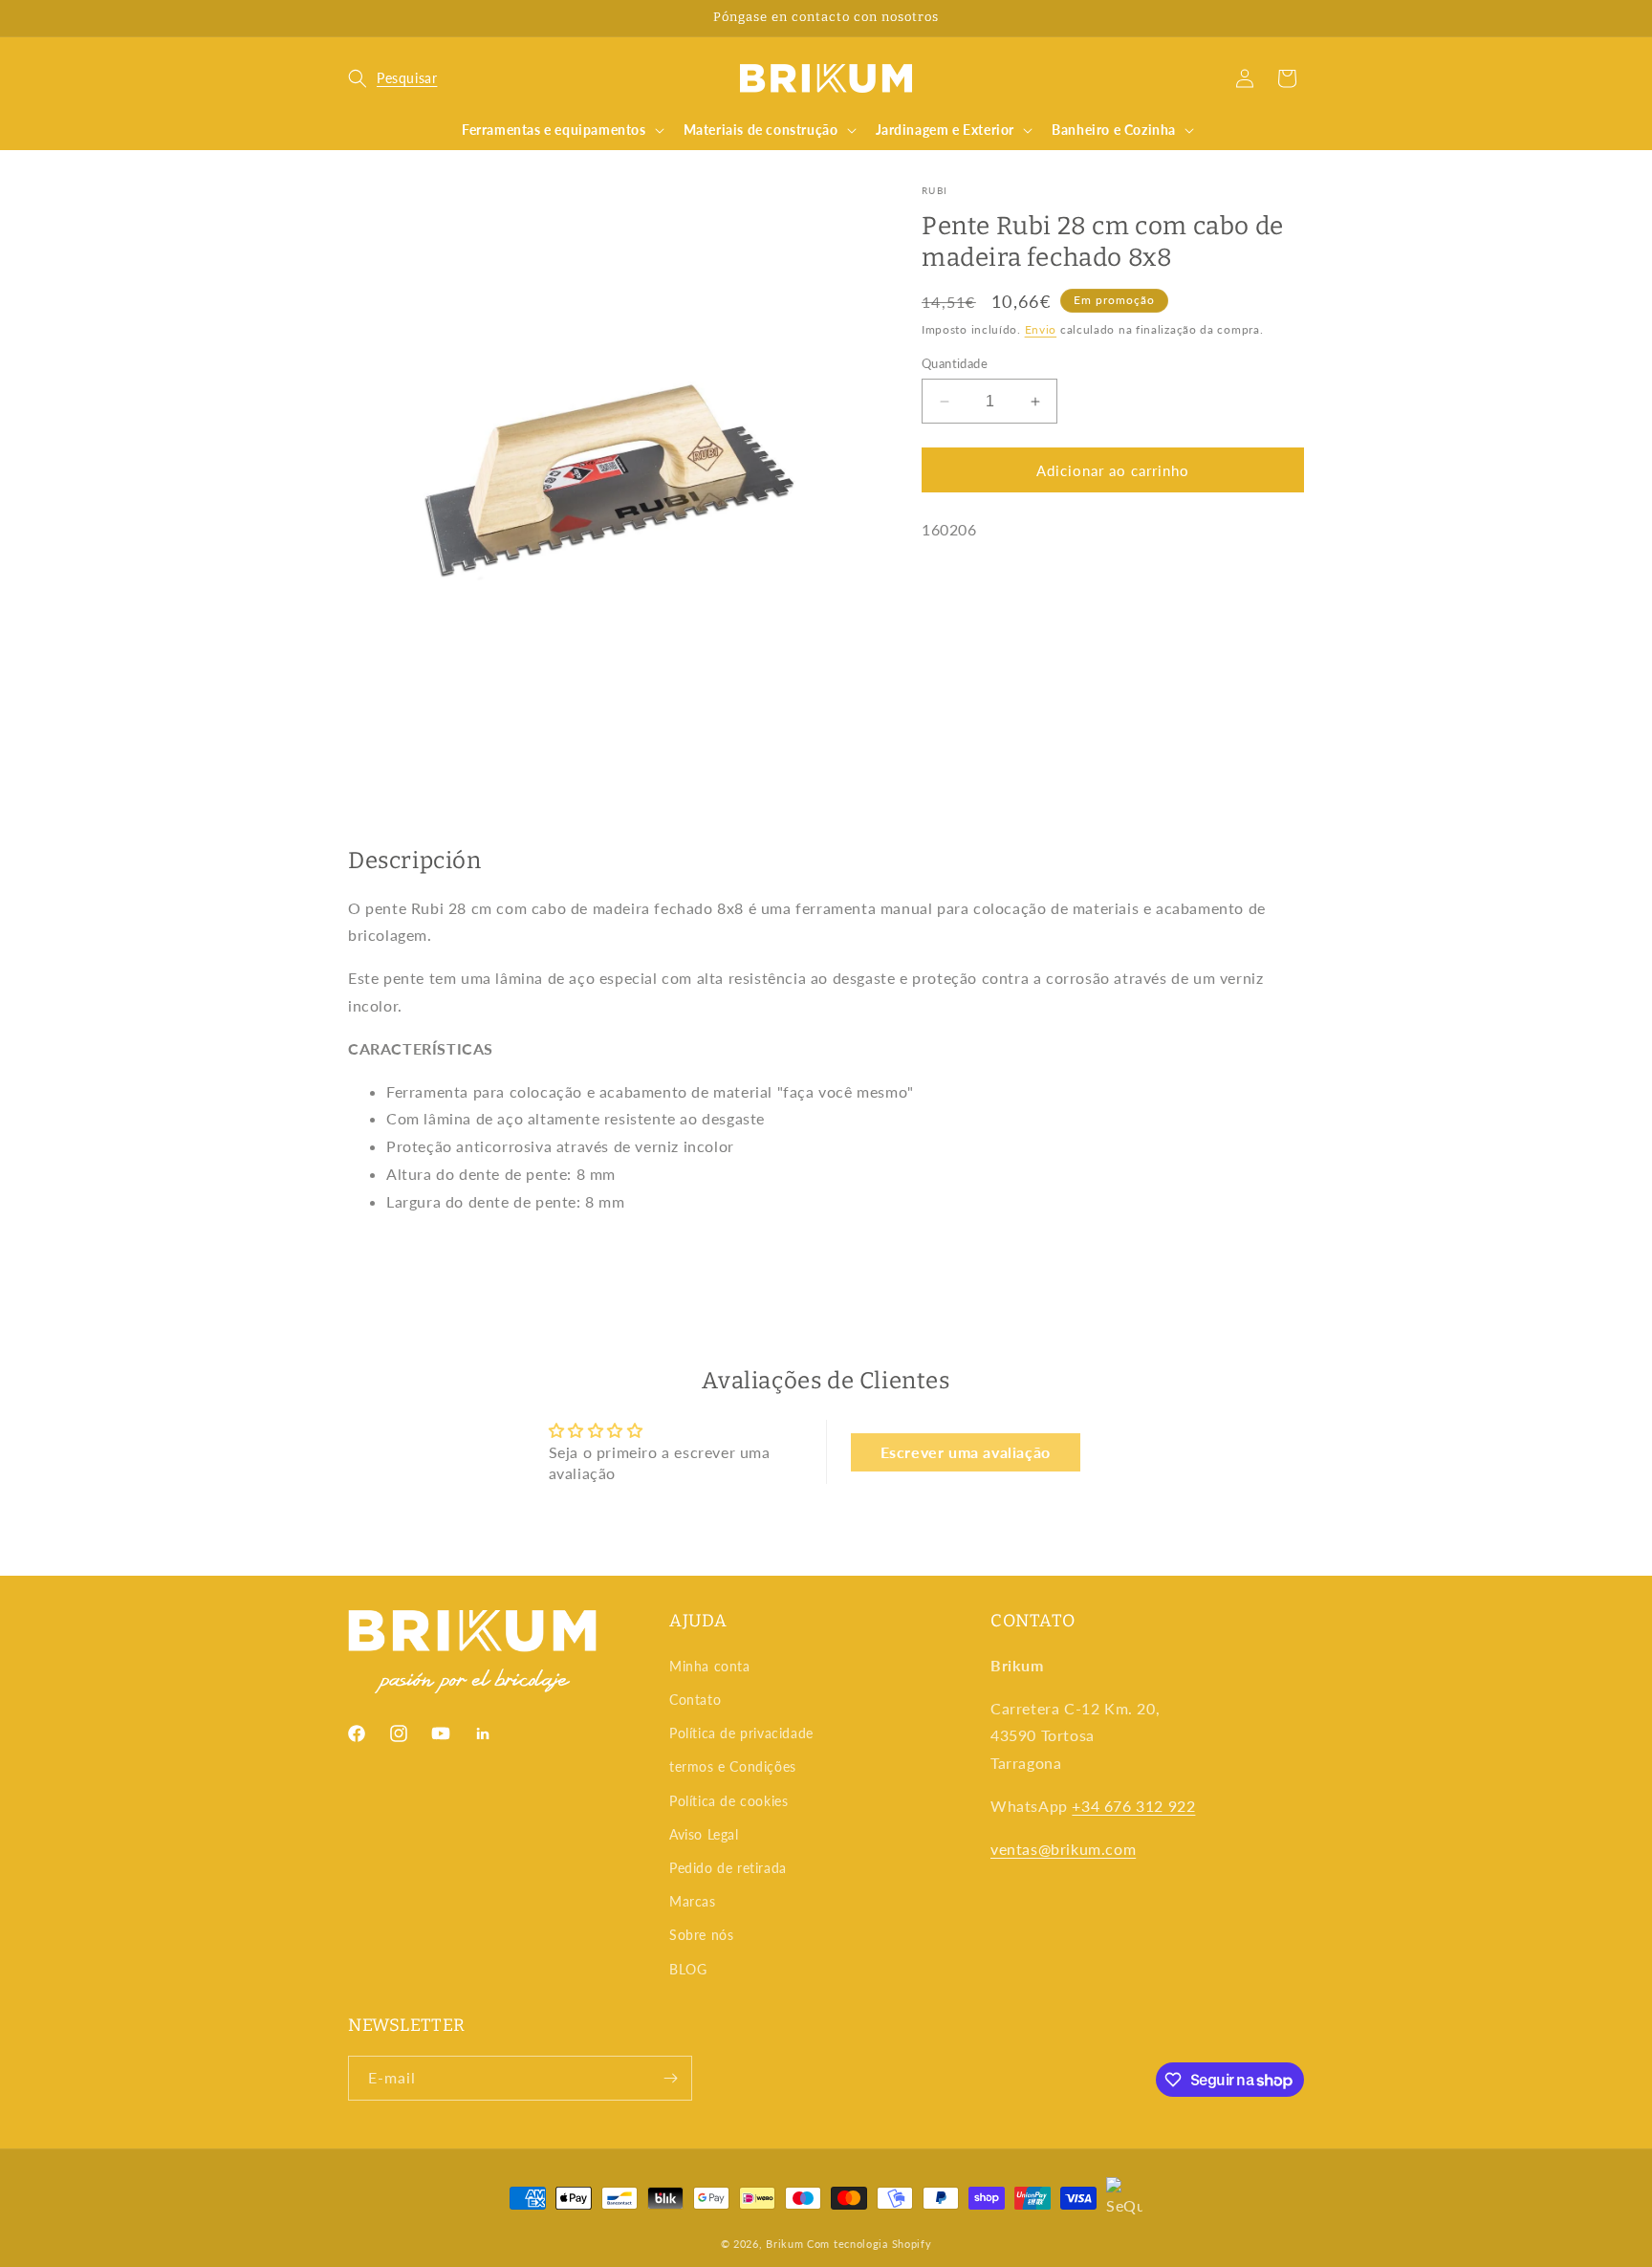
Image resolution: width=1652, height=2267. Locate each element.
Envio (1041, 329)
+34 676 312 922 (1133, 1806)
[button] (392, 78)
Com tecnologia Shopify (869, 2244)
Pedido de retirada (728, 1868)
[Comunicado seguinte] (1297, 18)
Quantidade (955, 363)
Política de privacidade (741, 1733)
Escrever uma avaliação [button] (966, 1452)
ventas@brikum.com (1063, 1849)
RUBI (935, 190)
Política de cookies (728, 1801)
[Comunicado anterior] (355, 18)
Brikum (784, 2244)
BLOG (688, 1969)
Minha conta (710, 1666)
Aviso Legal (704, 1834)
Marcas (693, 1901)
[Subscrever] (670, 2078)
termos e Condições (733, 1766)
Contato (695, 1700)
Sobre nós (701, 1935)
